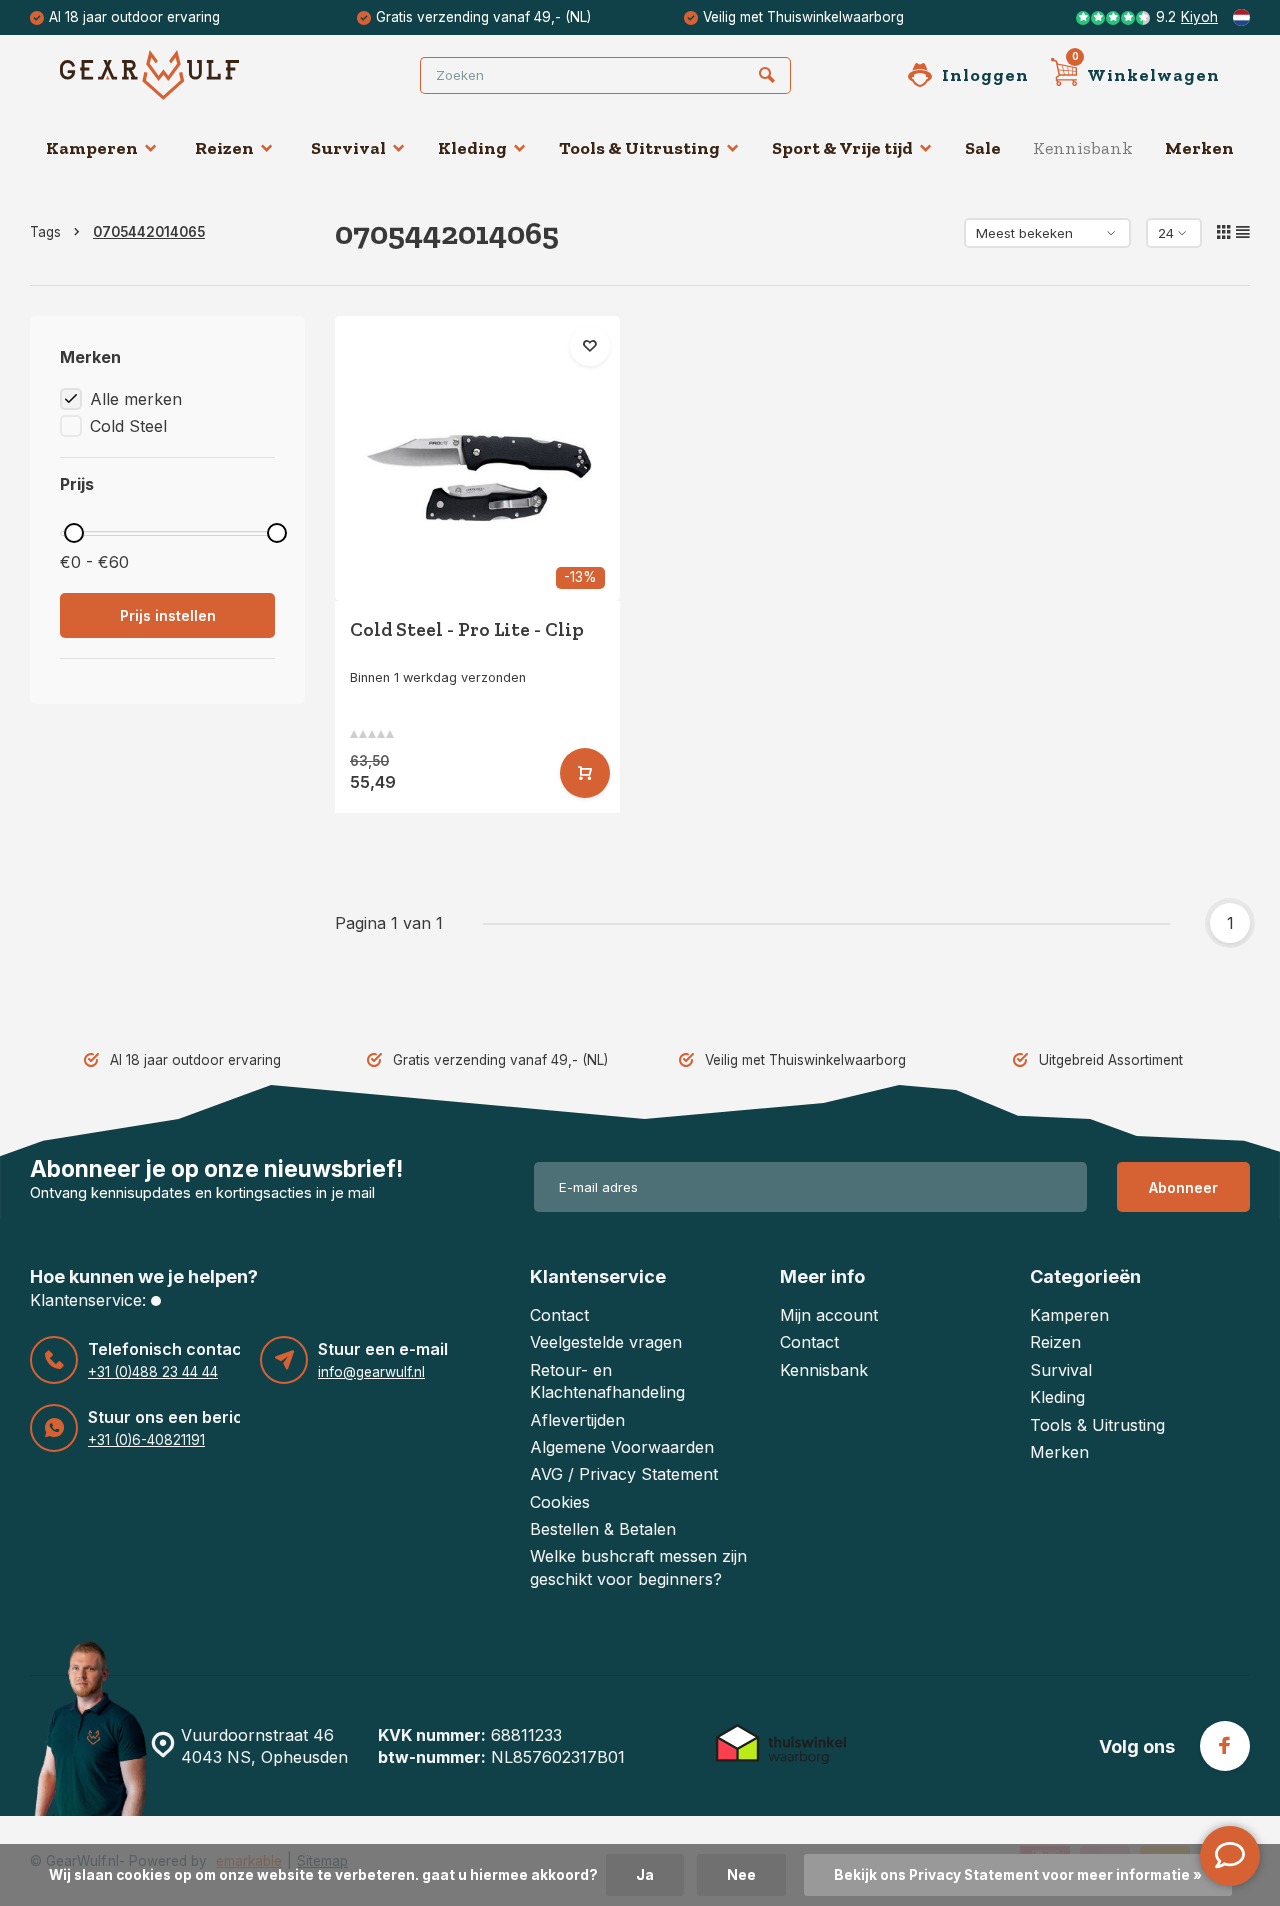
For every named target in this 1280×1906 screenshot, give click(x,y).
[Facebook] (1225, 1746)
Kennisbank (1083, 148)
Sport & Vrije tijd (842, 148)
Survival (348, 148)
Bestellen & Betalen (603, 1529)
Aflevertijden (577, 1420)
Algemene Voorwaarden (622, 1447)
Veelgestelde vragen (606, 1342)
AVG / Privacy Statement (624, 1474)
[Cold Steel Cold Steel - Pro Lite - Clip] (477, 458)
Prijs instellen (168, 615)
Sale (983, 148)
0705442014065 (149, 232)
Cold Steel (128, 426)
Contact (559, 1315)
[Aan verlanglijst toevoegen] (590, 346)
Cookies (560, 1502)
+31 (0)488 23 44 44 (153, 1372)
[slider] (74, 533)
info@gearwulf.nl (371, 1372)
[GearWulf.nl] (180, 75)
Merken (1199, 148)
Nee (741, 1875)
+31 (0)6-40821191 (146, 1440)
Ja (645, 1875)
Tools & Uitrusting (639, 148)
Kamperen (92, 148)
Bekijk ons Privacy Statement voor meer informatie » (1018, 1875)
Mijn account (829, 1315)
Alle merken (136, 399)
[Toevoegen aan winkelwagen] (585, 773)
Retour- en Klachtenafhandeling (607, 1381)
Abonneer (1183, 1187)
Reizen (224, 148)
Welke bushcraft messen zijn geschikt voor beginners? (638, 1567)
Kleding (472, 148)
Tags (45, 232)
